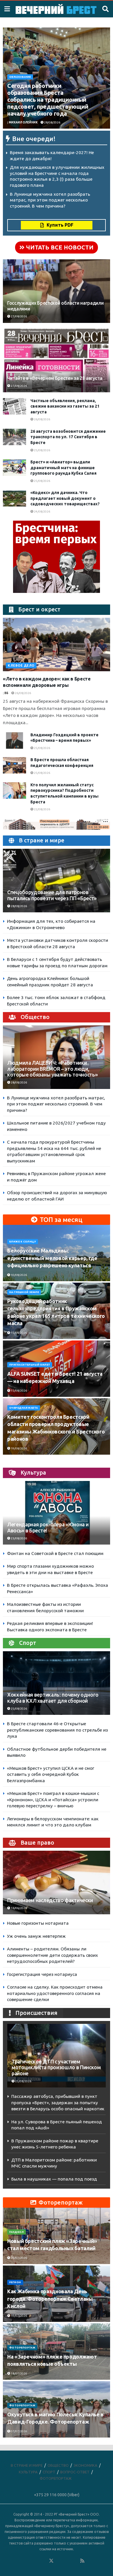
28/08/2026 (52, 122)
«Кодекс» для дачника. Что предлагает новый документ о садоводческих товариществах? (65, 498)
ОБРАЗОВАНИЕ (20, 77)
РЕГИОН (15, 2282)
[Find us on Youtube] (75, 2561)
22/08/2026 (42, 809)
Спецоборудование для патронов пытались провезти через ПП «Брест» (52, 895)
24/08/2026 (42, 512)
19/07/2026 (19, 2316)
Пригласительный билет (30, 1365)
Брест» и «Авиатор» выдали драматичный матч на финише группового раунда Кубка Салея (63, 468)
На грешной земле (24, 1292)
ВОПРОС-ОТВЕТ (75, 2472)
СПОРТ (49, 2472)
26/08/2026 (42, 419)
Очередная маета (24, 1408)
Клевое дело (21, 665)
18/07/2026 (19, 2373)
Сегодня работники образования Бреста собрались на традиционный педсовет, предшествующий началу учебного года (48, 100)
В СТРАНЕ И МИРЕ (27, 2465)
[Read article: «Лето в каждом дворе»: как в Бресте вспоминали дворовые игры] (57, 645)
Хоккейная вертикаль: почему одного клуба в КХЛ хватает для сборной (53, 1698)
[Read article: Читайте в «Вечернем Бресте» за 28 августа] (57, 367)
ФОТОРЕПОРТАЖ (22, 2348)
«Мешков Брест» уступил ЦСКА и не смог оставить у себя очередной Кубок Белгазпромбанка (51, 1774)
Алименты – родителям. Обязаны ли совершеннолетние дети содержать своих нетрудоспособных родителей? (52, 1955)
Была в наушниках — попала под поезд (54, 2179)
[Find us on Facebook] (28, 2561)
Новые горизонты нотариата (38, 1923)
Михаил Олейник (23, 122)
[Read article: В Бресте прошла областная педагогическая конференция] (14, 765)
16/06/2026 (19, 1908)
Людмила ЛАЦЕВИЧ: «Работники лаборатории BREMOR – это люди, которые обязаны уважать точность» (52, 1069)
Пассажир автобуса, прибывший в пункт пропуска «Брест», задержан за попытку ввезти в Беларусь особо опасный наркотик (58, 2102)
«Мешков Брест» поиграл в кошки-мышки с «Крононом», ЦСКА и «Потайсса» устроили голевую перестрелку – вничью (53, 1800)
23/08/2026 (19, 1538)
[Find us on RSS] (82, 2561)
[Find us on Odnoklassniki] (43, 2561)
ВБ (6, 693)
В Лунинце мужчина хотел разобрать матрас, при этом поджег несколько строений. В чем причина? (50, 200)
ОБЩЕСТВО (58, 2465)
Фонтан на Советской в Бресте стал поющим (55, 1553)
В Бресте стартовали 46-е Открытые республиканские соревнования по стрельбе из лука (57, 1730)
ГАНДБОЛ (17, 2232)
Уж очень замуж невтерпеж (36, 1936)
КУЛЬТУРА (28, 2472)
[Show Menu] (7, 9)
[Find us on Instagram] (67, 2561)
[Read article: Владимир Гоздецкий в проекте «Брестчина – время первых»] (14, 740)
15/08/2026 (19, 1333)
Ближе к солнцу (23, 1242)
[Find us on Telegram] (59, 2561)
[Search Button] (105, 9)
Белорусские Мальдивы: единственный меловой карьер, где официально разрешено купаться (52, 1258)
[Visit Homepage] (56, 9)
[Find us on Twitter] (51, 2561)
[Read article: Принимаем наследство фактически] (57, 1889)
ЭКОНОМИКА (85, 2465)
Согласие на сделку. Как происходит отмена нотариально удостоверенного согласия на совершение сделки (55, 1993)
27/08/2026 (19, 316)
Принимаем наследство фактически (50, 1900)
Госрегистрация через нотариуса (42, 1974)
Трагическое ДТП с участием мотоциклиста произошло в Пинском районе (56, 2068)
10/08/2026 (19, 1275)
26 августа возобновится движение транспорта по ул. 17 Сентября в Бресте (68, 437)
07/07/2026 (19, 2431)
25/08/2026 (42, 450)
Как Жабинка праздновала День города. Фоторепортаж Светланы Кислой (50, 2298)
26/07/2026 (19, 2258)
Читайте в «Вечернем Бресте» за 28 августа (55, 378)
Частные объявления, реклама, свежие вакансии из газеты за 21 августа (65, 406)
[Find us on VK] (36, 2561)
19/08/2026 (19, 1448)
